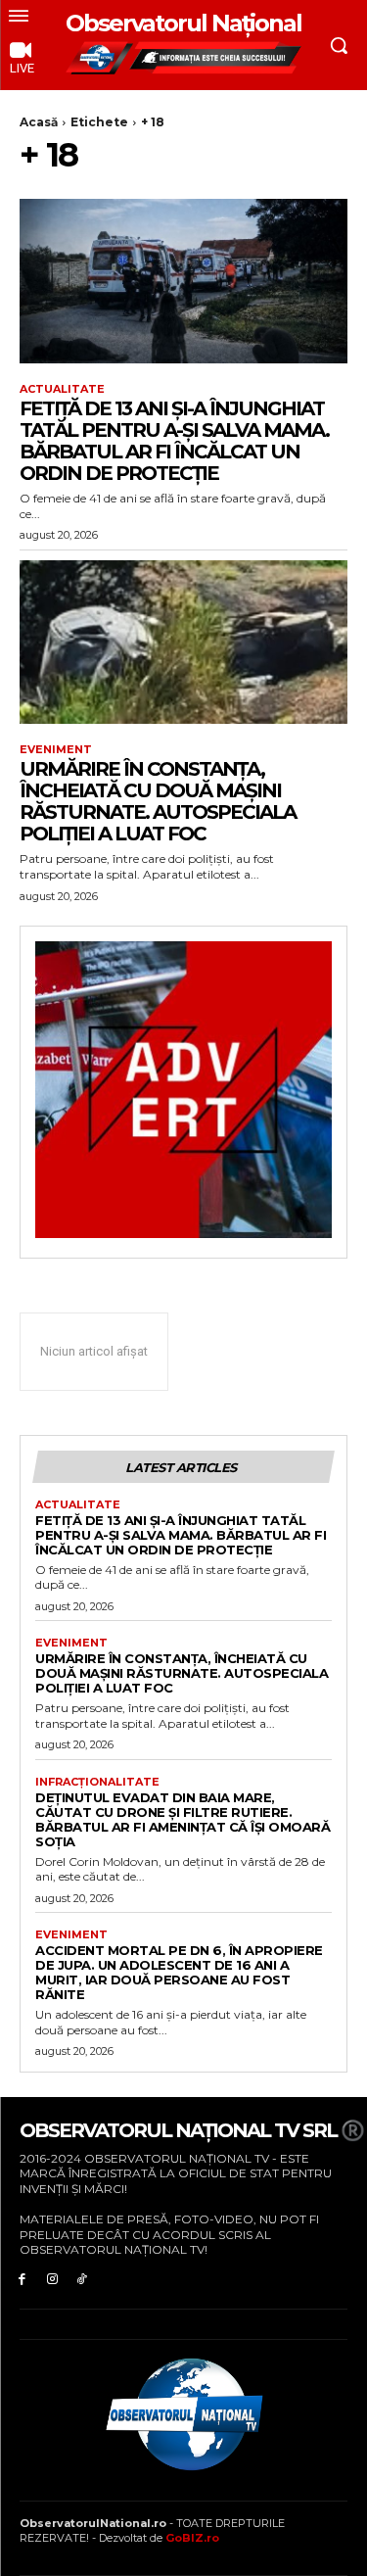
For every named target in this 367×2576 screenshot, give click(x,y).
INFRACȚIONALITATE (97, 1782)
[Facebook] (22, 2279)
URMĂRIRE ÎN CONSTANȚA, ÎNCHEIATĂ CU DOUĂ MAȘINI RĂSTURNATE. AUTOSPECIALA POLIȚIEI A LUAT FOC (158, 801)
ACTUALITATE (62, 389)
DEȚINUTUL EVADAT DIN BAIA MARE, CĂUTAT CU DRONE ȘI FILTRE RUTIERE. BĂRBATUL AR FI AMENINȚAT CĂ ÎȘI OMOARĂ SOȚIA (183, 1819)
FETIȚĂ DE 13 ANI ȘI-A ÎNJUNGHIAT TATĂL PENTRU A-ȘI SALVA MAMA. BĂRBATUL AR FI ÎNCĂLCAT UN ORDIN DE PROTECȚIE (174, 441)
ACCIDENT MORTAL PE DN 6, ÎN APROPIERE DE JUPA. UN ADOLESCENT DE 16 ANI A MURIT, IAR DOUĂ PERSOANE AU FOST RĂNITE (179, 1972)
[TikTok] (83, 2279)
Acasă (39, 122)
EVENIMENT (56, 750)
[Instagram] (52, 2279)
